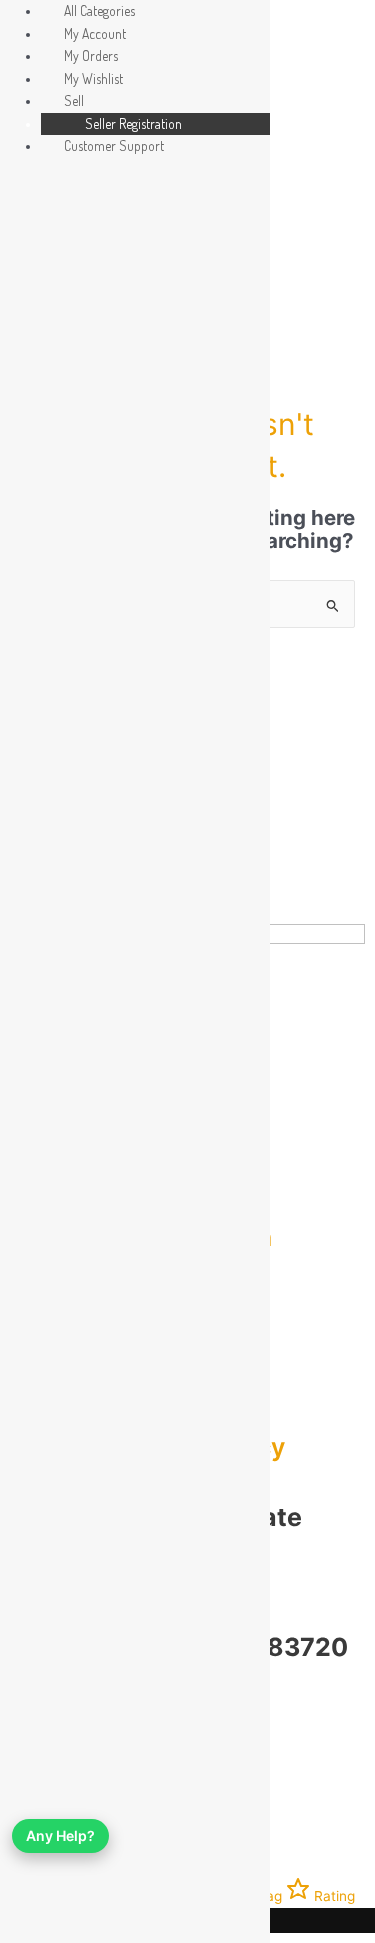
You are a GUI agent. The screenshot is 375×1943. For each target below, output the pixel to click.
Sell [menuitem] (74, 100)
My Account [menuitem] (95, 33)
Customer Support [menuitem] (114, 145)
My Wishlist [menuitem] (93, 78)
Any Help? (60, 1835)
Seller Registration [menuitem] (133, 123)
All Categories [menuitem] (99, 10)
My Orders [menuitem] (91, 55)
